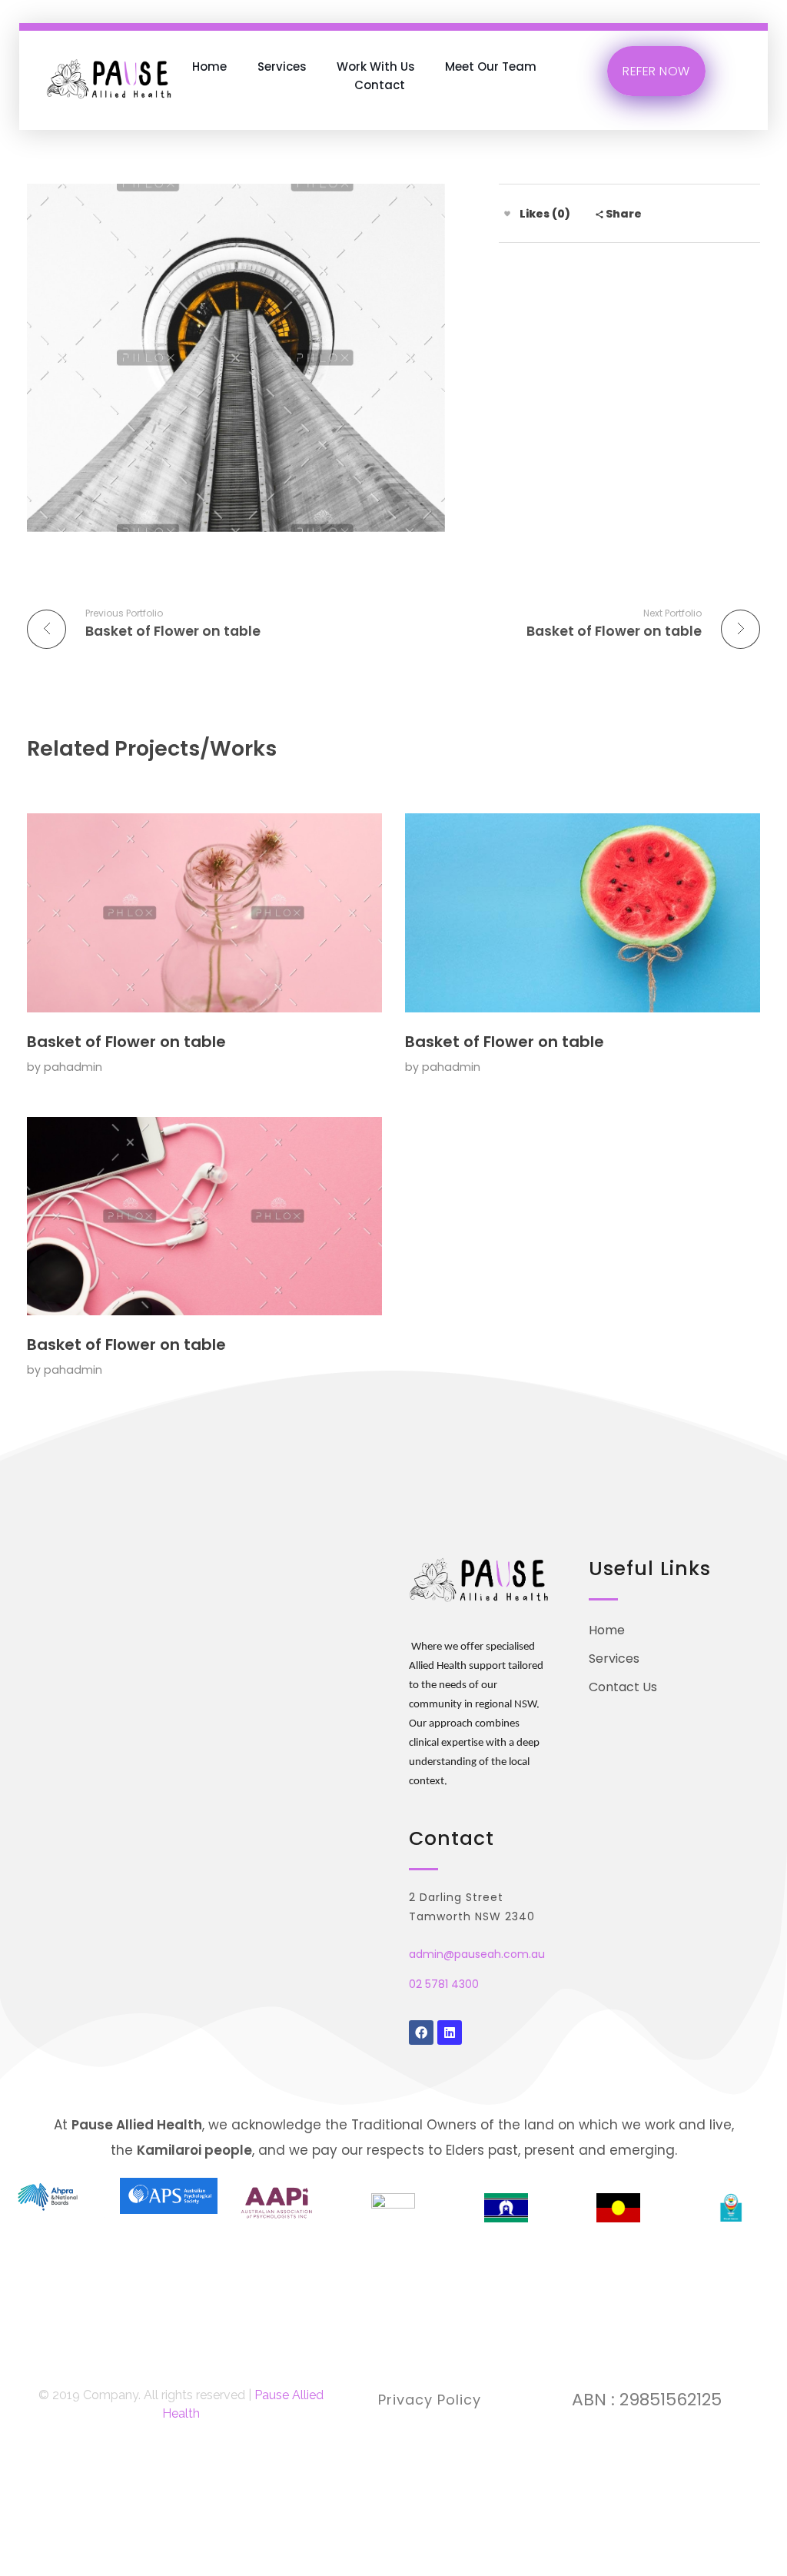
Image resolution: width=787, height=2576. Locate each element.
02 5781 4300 (444, 1984)
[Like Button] (507, 214)
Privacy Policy (430, 2400)
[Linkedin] (450, 2033)
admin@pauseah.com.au (477, 1954)
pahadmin (73, 1067)
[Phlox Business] (110, 76)
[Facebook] (421, 2033)
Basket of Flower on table (126, 1042)
